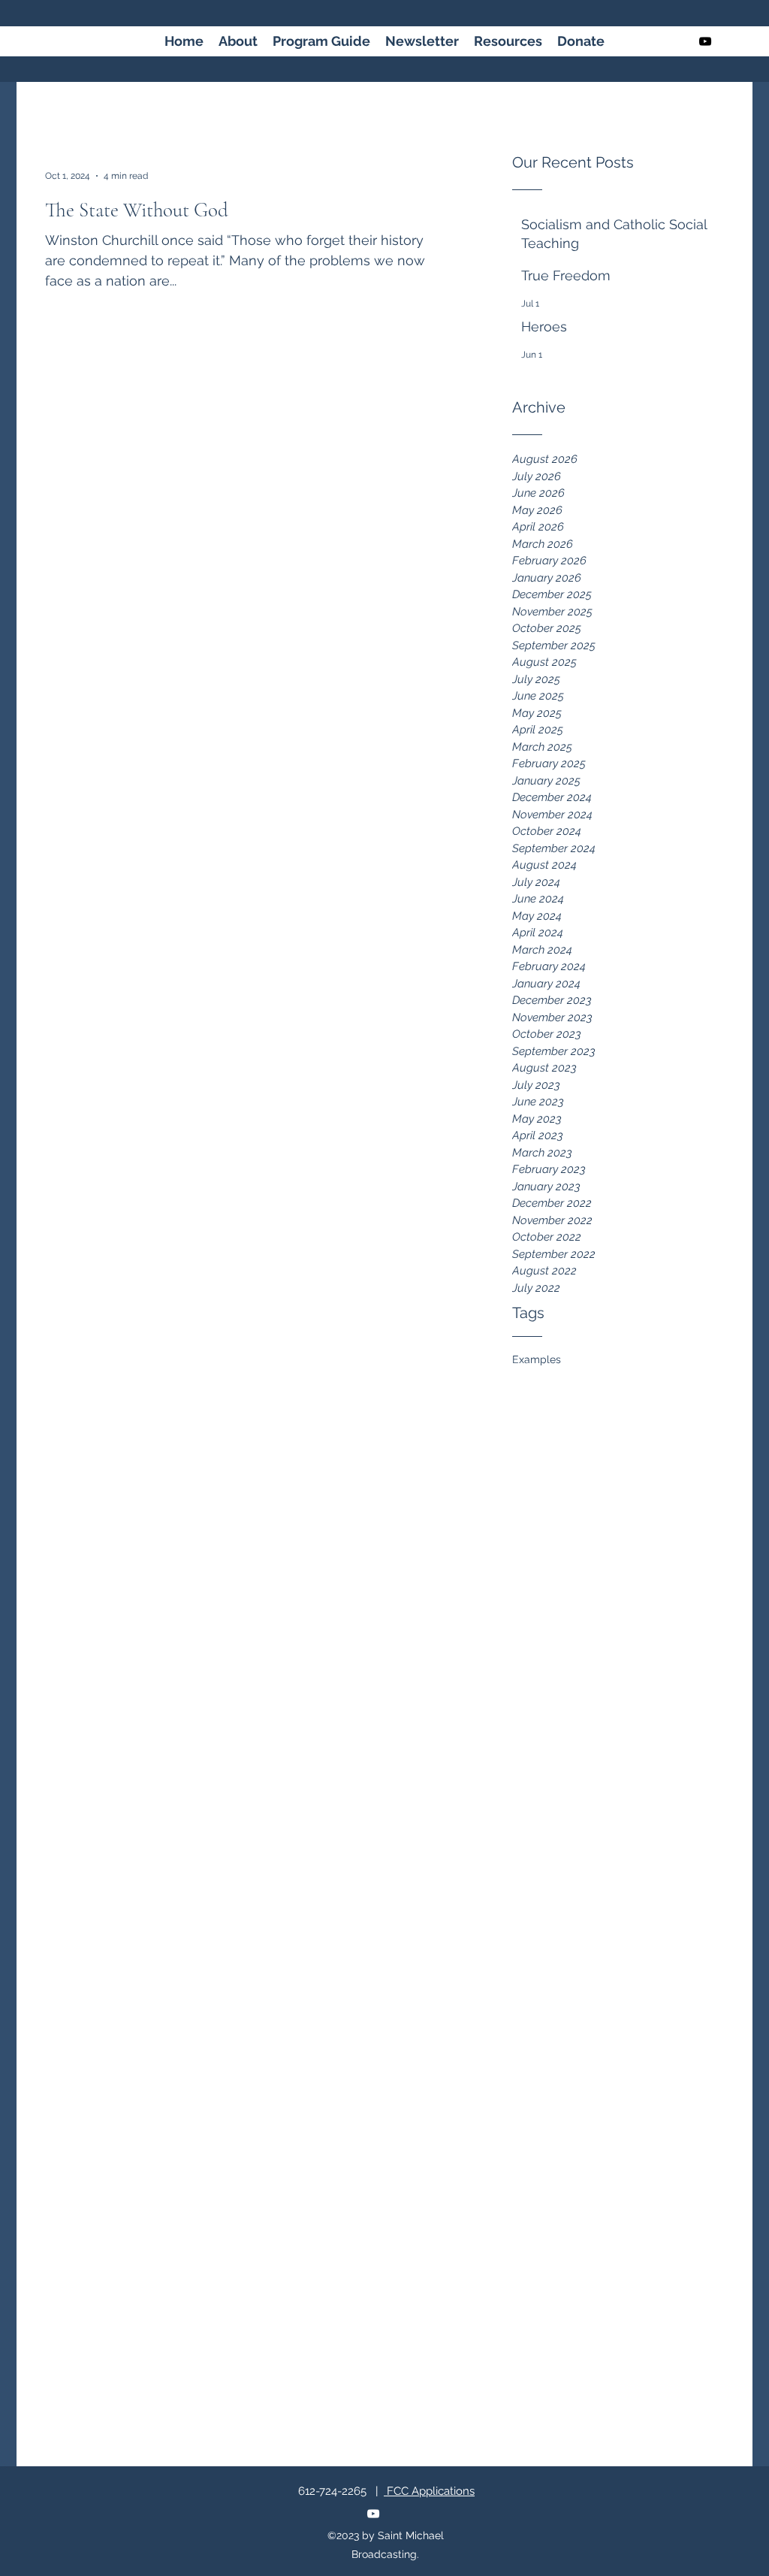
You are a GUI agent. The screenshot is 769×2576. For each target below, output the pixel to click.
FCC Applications (429, 2491)
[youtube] (705, 41)
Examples (537, 1359)
